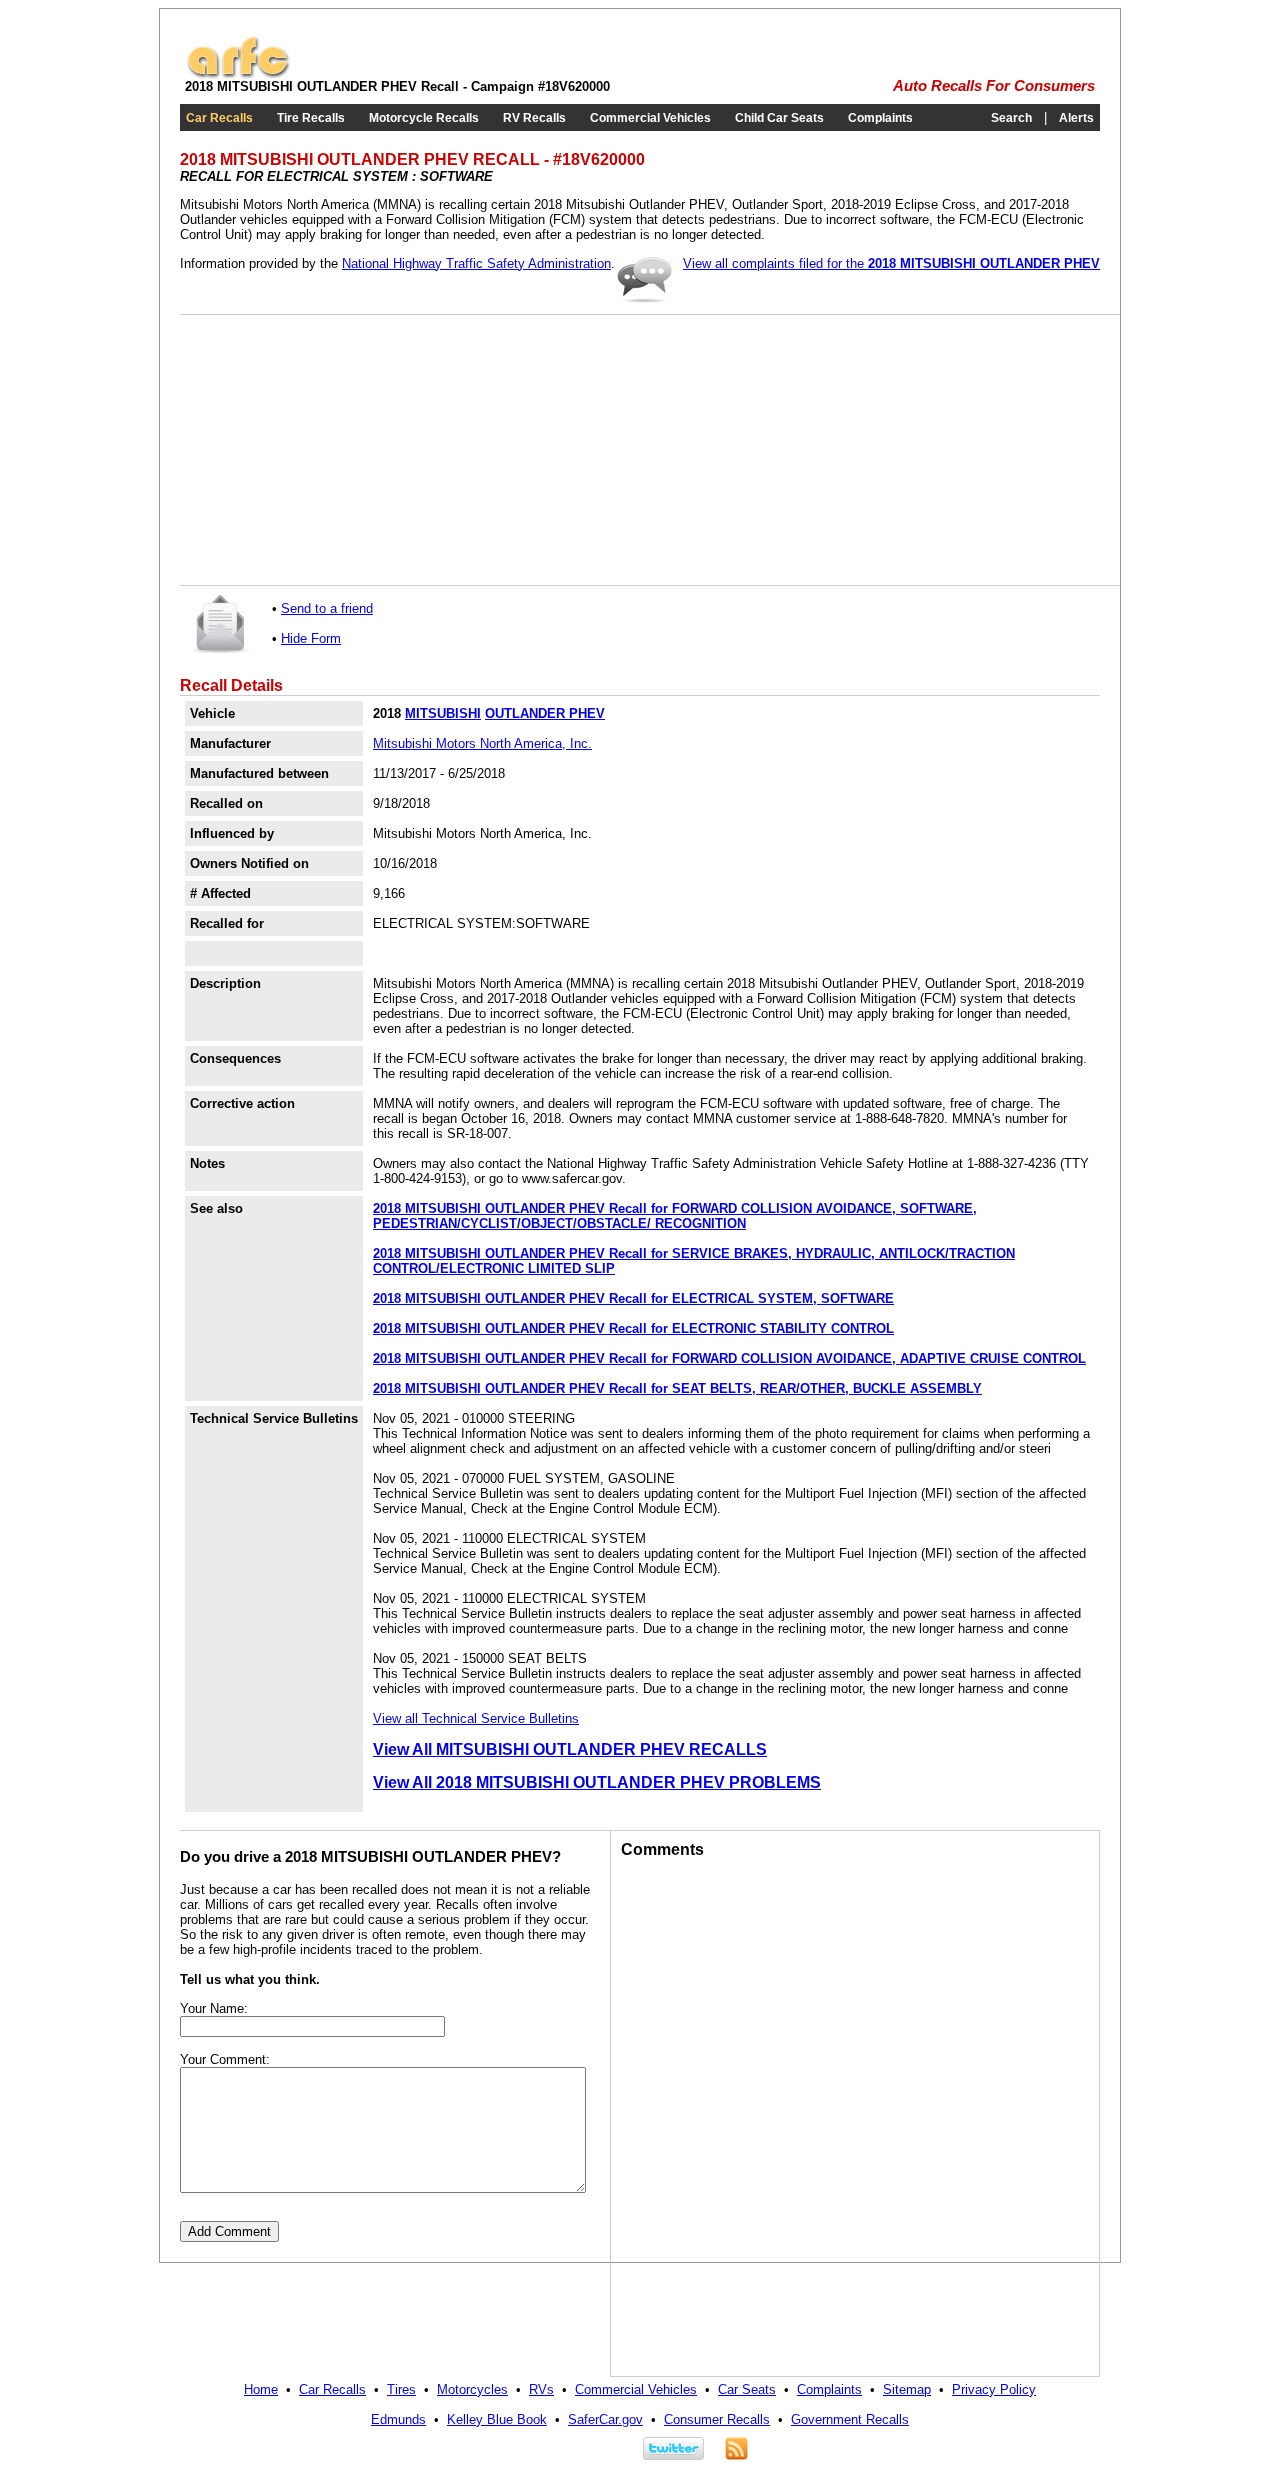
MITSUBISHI (443, 713)
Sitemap (907, 2389)
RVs (541, 2389)
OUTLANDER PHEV (545, 713)
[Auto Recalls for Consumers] (238, 74)
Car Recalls (219, 118)
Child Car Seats (779, 118)
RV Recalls (534, 118)
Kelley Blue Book (497, 2419)
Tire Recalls (311, 118)
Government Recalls (850, 2419)
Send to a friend (327, 608)
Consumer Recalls (717, 2419)
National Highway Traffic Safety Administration (476, 263)
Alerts (1076, 118)
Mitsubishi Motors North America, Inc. (482, 743)
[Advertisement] (340, 450)
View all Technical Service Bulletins (476, 1718)
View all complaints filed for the (891, 263)
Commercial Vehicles (650, 118)
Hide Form (311, 638)
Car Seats (747, 2389)
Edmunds (398, 2419)
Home (261, 2389)
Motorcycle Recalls (424, 118)
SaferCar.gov (605, 2419)
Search (1011, 118)
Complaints (880, 118)
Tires (401, 2389)
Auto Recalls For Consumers (994, 86)
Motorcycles (472, 2389)
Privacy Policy (994, 2389)
